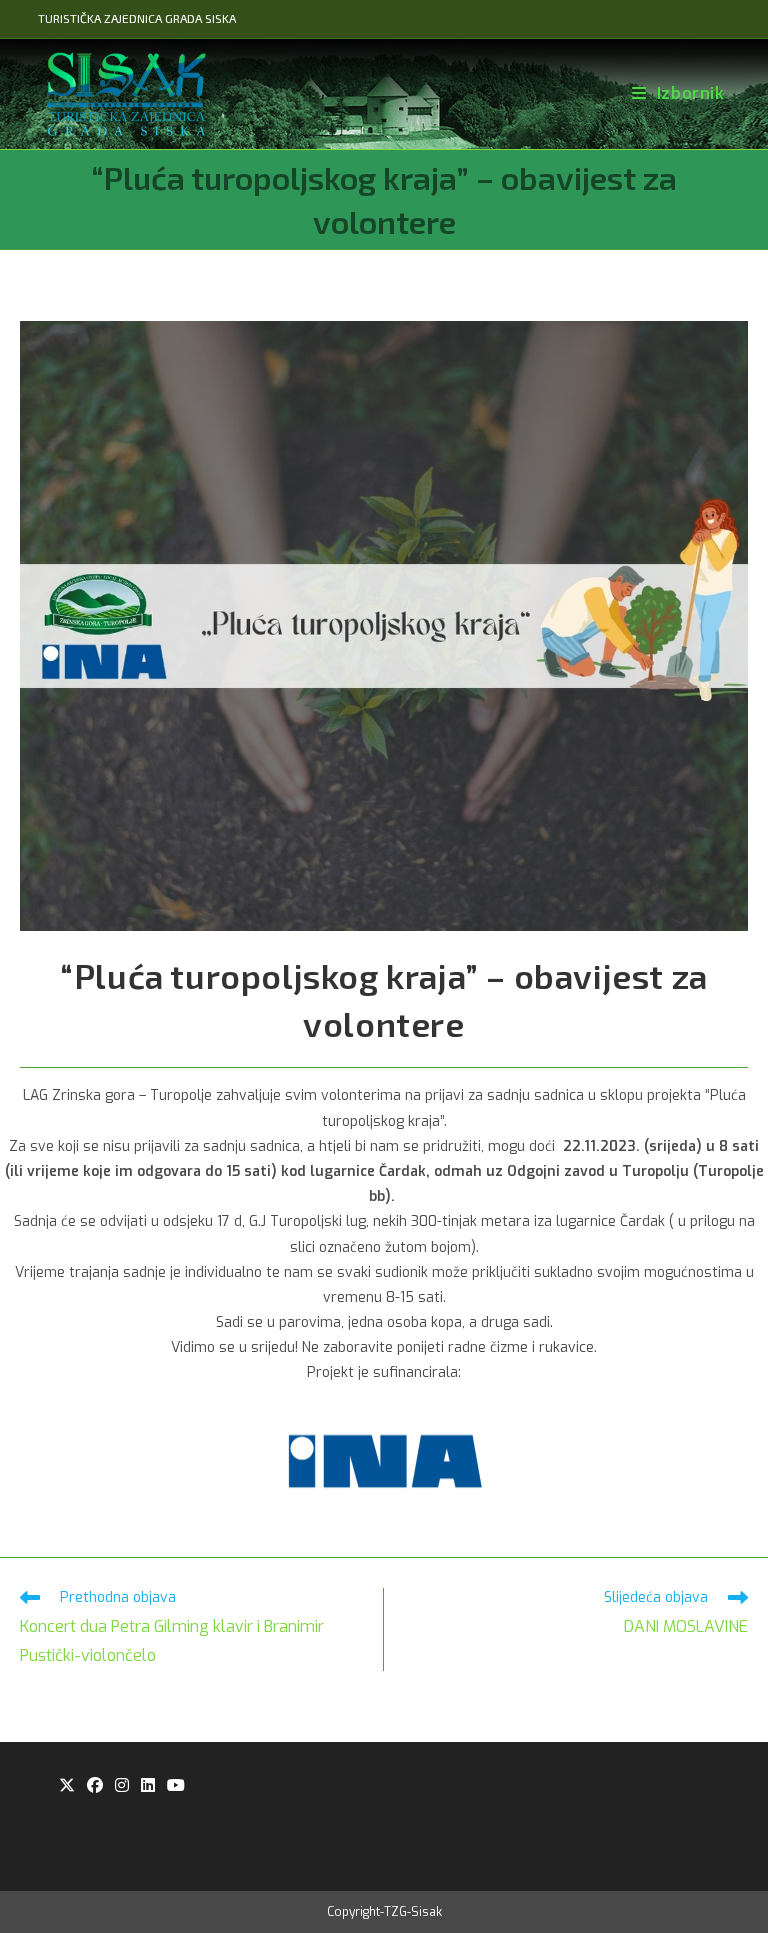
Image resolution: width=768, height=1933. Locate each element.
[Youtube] (176, 1786)
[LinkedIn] (148, 1786)
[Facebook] (95, 1786)
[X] (67, 1786)
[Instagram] (122, 1786)
